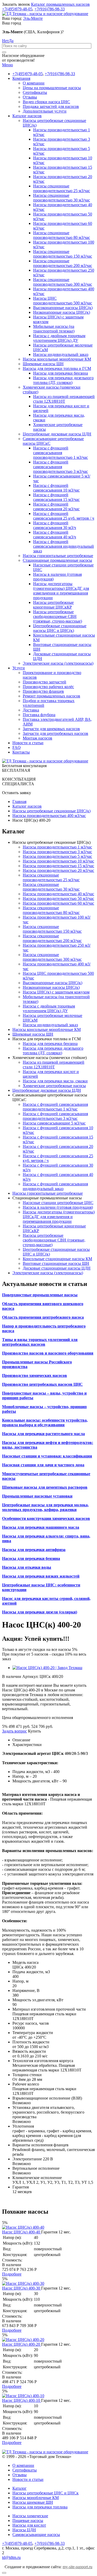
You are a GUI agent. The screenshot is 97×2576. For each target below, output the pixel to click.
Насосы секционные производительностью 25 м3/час (62, 188)
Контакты (21, 752)
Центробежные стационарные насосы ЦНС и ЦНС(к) (60, 628)
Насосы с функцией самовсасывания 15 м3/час (56, 497)
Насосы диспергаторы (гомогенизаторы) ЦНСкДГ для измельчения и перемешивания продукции (61, 591)
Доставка (31, 710)
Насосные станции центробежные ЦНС (58, 1203)
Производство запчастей (44, 682)
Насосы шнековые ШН (33, 2502)
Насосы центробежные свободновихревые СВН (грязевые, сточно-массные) (58, 616)
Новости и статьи (28, 743)
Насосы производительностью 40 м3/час (58, 894)
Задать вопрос (14, 1731)
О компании (34, 83)
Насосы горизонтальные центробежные (58, 556)
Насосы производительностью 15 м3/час (58, 866)
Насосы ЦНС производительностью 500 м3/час (63, 301)
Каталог (20, 2488)
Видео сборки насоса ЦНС (46, 102)
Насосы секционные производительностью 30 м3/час (62, 198)
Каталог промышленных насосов (60, 4)
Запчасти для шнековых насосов (51, 729)
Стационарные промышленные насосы (57, 560)
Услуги (19, 668)
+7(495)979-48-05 (17, 9)
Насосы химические (30, 2516)
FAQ (17, 747)
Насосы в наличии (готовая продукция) (58, 1207)
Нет (5, 41)
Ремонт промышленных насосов (51, 696)
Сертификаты (35, 92)
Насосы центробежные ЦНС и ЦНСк (46, 2493)
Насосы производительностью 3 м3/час (57, 852)
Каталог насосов (27, 116)
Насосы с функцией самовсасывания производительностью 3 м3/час (61, 467)
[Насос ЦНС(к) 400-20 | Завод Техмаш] (47, 1668)
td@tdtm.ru (11, 2557)
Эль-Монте (33, 18)
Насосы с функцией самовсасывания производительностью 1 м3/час (61, 453)
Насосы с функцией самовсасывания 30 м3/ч (55, 525)
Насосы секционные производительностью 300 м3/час (63, 282)
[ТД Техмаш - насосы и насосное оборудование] (45, 14)
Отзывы (30, 97)
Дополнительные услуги (45, 111)
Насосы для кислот (29, 2525)
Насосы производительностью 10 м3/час (58, 861)
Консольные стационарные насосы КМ (57, 1259)
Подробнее (12, 2274)
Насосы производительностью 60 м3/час (58, 903)
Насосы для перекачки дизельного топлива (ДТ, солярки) (63, 380)
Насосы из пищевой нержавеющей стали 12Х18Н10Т (64, 399)
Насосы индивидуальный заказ (61, 354)
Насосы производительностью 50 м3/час (58, 898)
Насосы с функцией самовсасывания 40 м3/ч (55, 535)
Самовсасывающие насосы (36, 2535)
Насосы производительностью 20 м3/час (58, 870)
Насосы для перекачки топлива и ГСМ (57, 368)
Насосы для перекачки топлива (40, 2507)
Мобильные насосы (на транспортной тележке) (54, 329)
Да (11, 41)
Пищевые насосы (28, 2521)
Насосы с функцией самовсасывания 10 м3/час (56, 488)
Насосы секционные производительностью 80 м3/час (62, 235)
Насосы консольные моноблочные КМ (57, 359)
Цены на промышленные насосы (52, 88)
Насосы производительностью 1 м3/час (57, 847)
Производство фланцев (43, 691)
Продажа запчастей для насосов (51, 106)
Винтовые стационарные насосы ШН (56, 1263)
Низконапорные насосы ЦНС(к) (62, 312)
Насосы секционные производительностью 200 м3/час (63, 263)
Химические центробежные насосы (54, 1086)
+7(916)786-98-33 (50, 9)
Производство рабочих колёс (48, 687)
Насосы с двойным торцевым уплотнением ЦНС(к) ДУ (59, 338)
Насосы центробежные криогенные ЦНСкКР (53, 605)
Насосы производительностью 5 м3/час (57, 856)
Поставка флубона (39, 715)
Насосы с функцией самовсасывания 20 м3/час (56, 506)
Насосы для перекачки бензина (61, 373)
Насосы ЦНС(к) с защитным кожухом (56, 992)
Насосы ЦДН (24, 2530)
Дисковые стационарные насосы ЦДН (57, 1268)
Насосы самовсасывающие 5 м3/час (54, 1123)
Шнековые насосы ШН (43, 364)
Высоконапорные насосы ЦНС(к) (63, 308)
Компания (21, 78)
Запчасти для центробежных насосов (55, 733)
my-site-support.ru (77, 2567)
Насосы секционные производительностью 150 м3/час (63, 254)
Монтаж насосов (38, 738)
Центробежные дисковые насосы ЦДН (57, 434)
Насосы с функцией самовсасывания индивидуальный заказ (64, 546)
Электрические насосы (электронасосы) (58, 663)
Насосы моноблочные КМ (36, 2498)
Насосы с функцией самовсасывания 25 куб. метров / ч (64, 516)
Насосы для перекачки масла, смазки (55, 1081)
